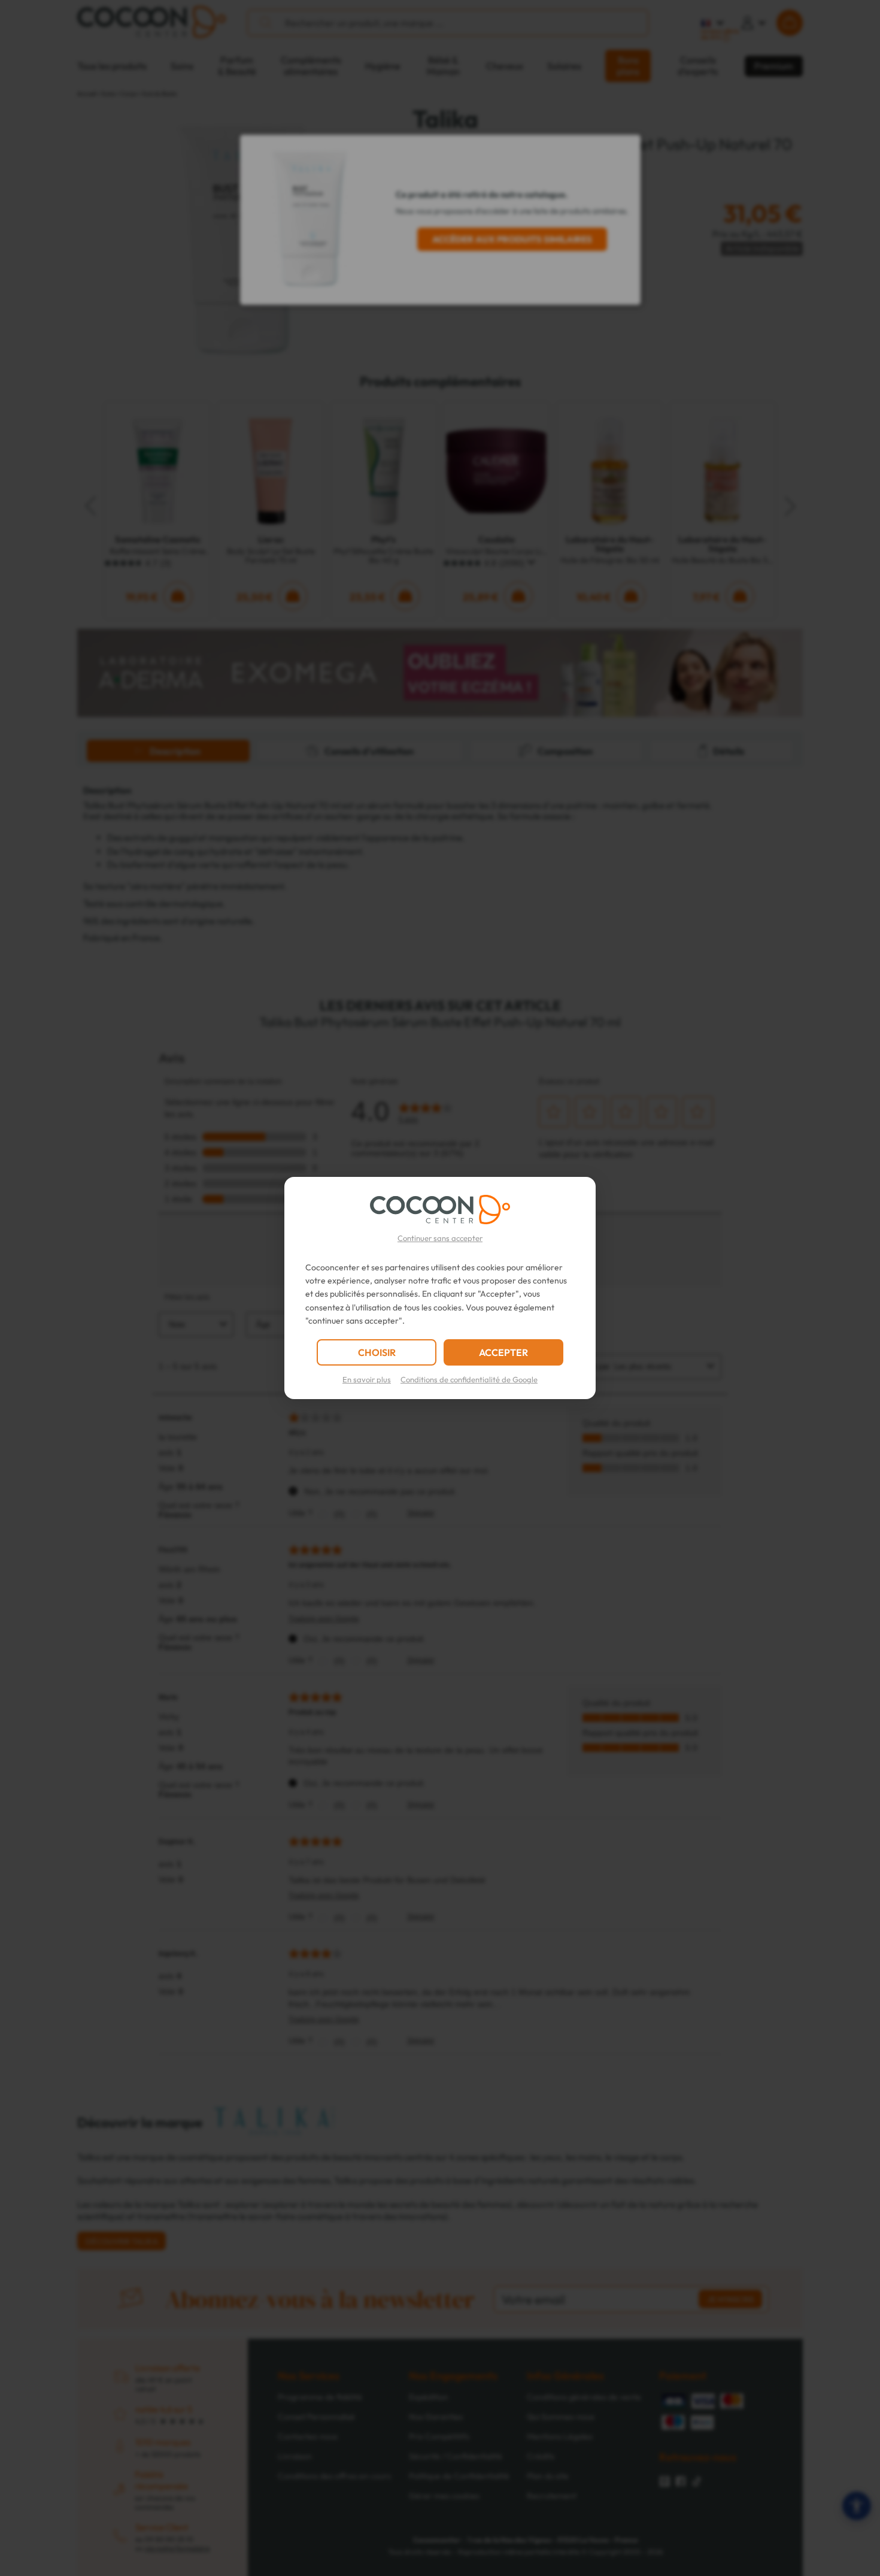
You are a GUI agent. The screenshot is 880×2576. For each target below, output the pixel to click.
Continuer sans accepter (440, 1238)
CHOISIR (377, 1352)
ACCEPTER (503, 1352)
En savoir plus (367, 1379)
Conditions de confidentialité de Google (469, 1379)
